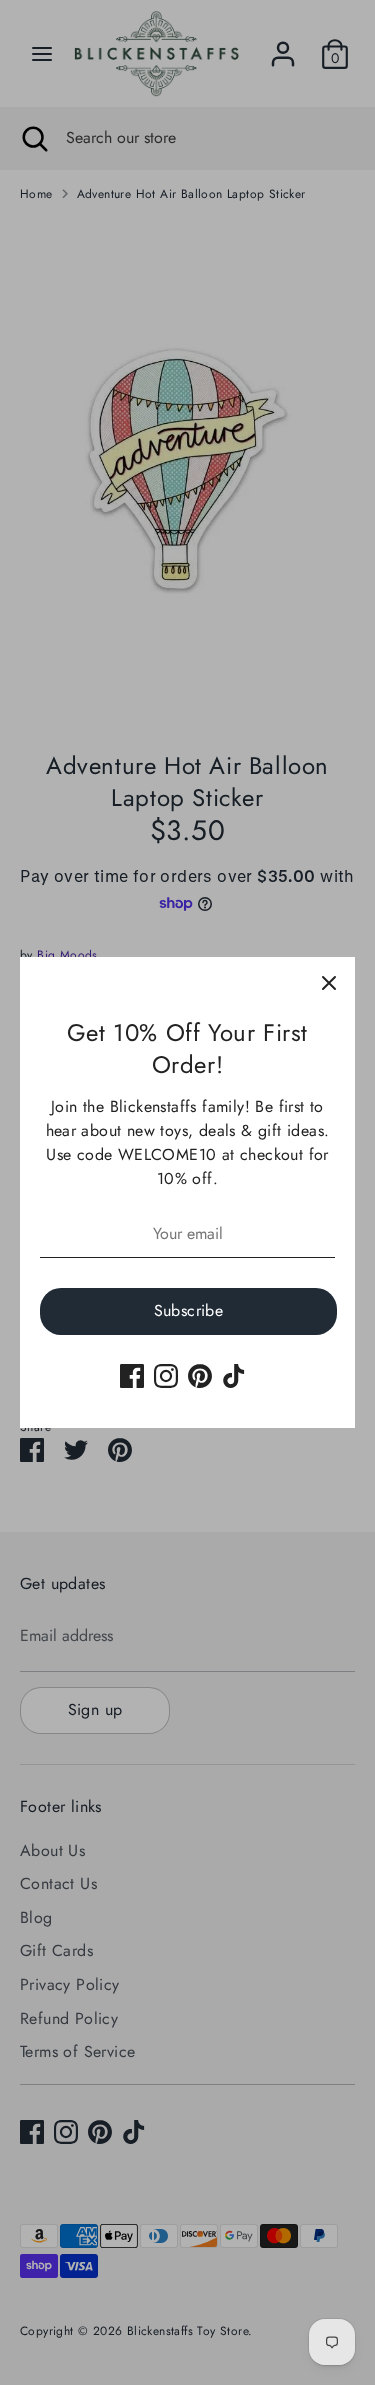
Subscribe (189, 1310)
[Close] (329, 983)
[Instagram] (166, 1376)
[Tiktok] (234, 1376)
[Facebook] (132, 1376)
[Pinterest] (200, 1376)
